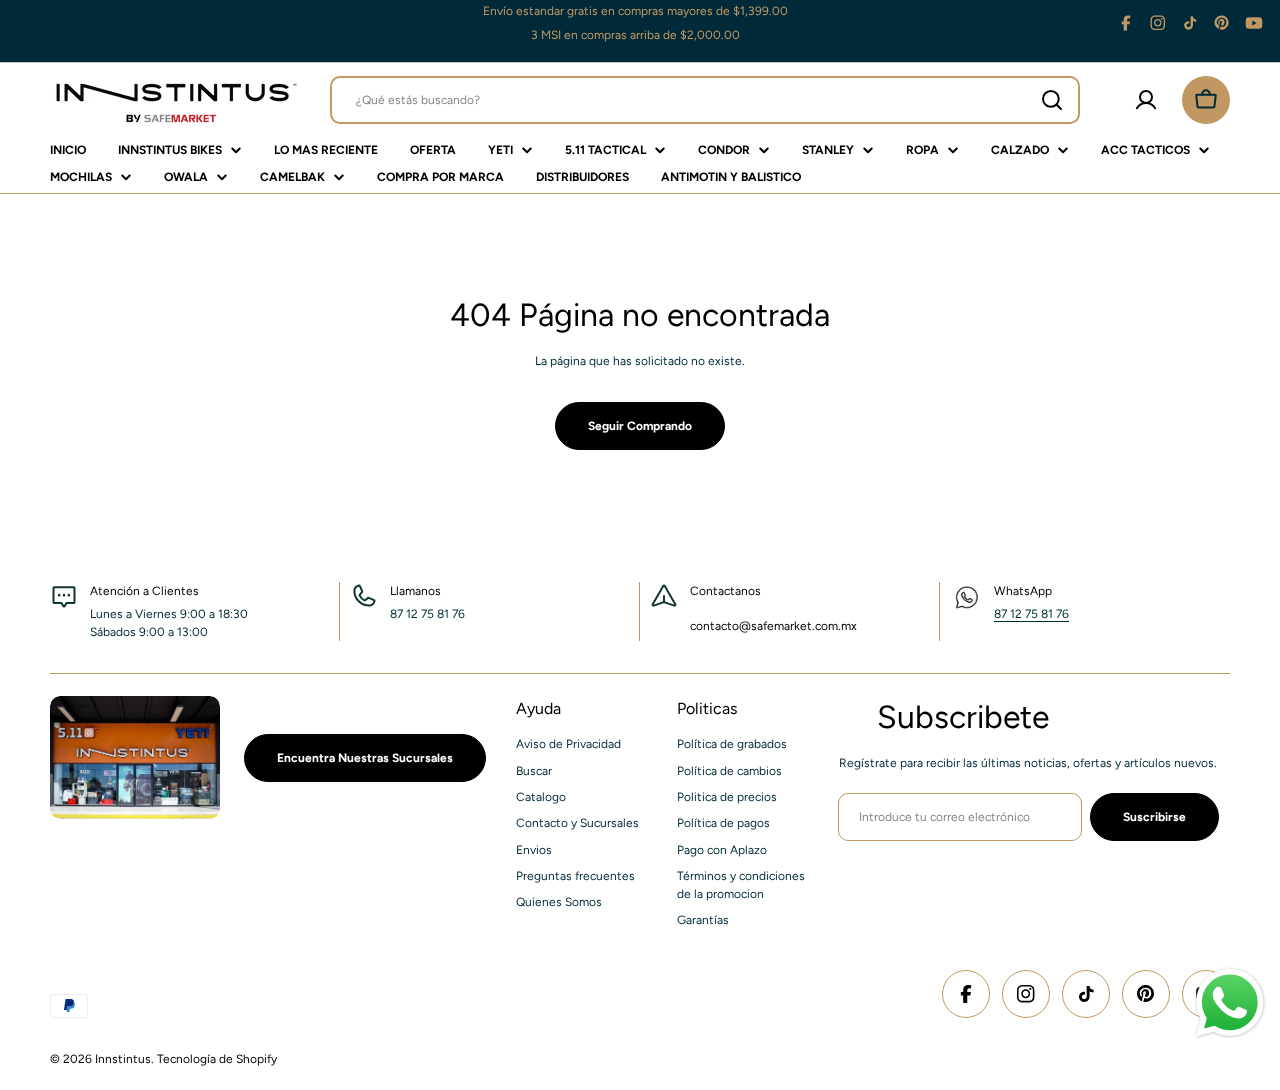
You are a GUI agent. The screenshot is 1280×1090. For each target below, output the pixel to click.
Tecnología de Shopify (217, 1059)
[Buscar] (1052, 100)
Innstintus (123, 1059)
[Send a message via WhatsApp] (1230, 1003)
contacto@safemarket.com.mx (773, 626)
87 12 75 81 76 (1031, 614)
